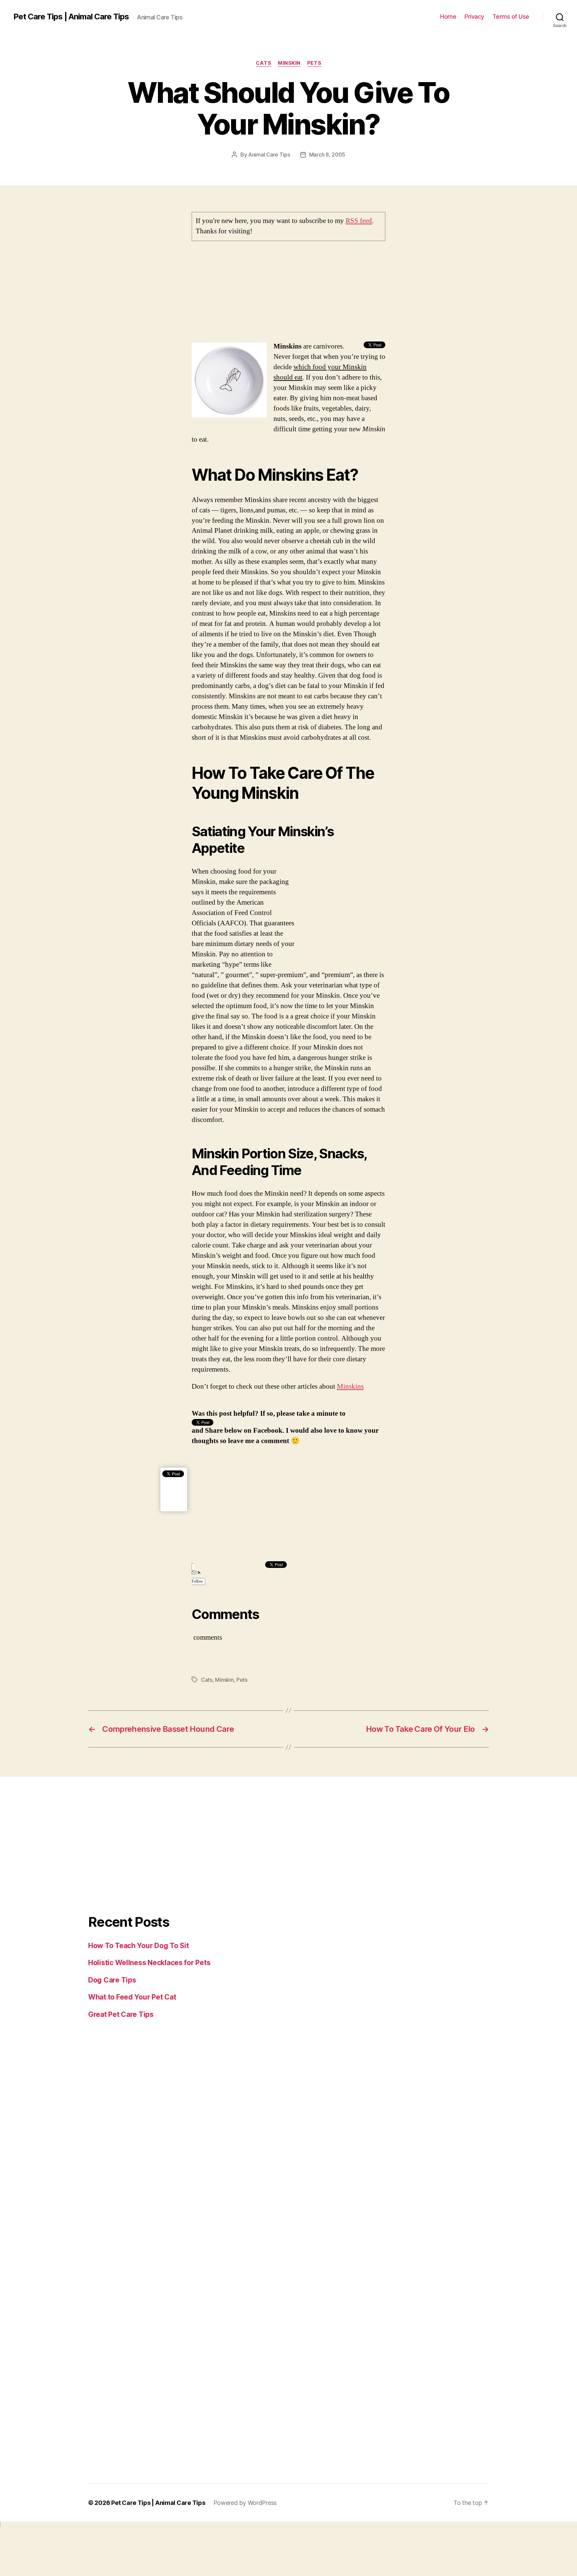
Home (448, 17)
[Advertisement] (288, 295)
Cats (263, 63)
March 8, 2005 (327, 155)
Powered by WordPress (245, 2503)
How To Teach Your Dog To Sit (138, 1946)
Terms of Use (511, 17)
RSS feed (359, 221)
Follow (197, 1581)
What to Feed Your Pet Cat (132, 1997)
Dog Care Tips (112, 1980)
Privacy (474, 17)
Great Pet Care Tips (121, 2014)
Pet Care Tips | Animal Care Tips (71, 17)
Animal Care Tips (269, 155)
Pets (314, 63)
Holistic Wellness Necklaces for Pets (149, 1963)
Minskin (289, 63)
